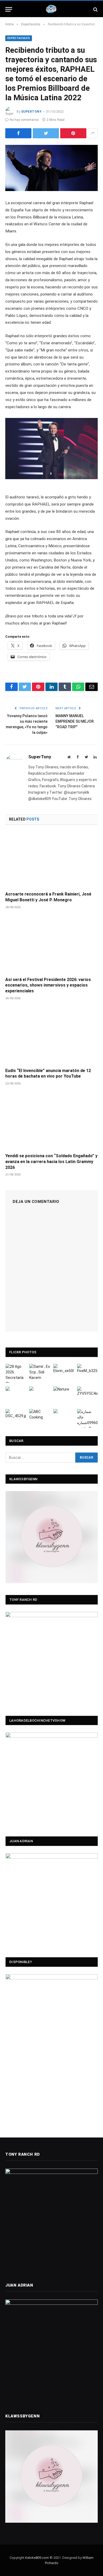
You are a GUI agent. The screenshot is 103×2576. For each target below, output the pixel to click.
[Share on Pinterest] (73, 133)
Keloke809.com (37, 2558)
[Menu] (9, 9)
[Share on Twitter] (46, 133)
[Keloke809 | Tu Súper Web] (51, 9)
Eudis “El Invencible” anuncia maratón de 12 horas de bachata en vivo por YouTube (48, 1073)
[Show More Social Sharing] (93, 133)
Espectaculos (19, 38)
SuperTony (31, 112)
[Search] (95, 9)
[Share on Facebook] (18, 133)
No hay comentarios (24, 120)
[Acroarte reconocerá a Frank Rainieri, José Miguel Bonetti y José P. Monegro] (51, 860)
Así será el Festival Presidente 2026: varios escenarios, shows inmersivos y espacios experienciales (48, 985)
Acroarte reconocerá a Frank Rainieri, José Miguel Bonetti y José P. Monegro (48, 897)
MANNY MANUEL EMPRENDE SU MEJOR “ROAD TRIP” (75, 721)
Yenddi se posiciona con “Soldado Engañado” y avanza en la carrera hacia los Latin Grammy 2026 (51, 1162)
